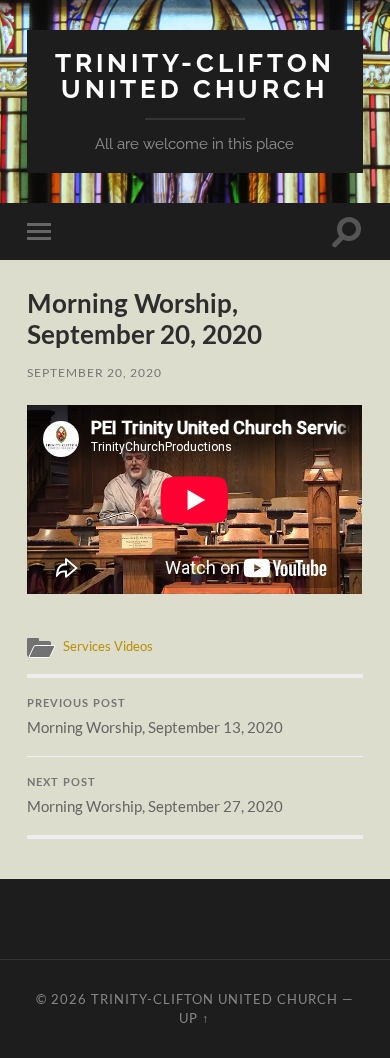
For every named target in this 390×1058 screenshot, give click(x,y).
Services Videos (108, 646)
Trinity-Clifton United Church (195, 75)
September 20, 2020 (94, 372)
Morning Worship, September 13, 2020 (155, 717)
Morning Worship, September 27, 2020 (155, 796)
